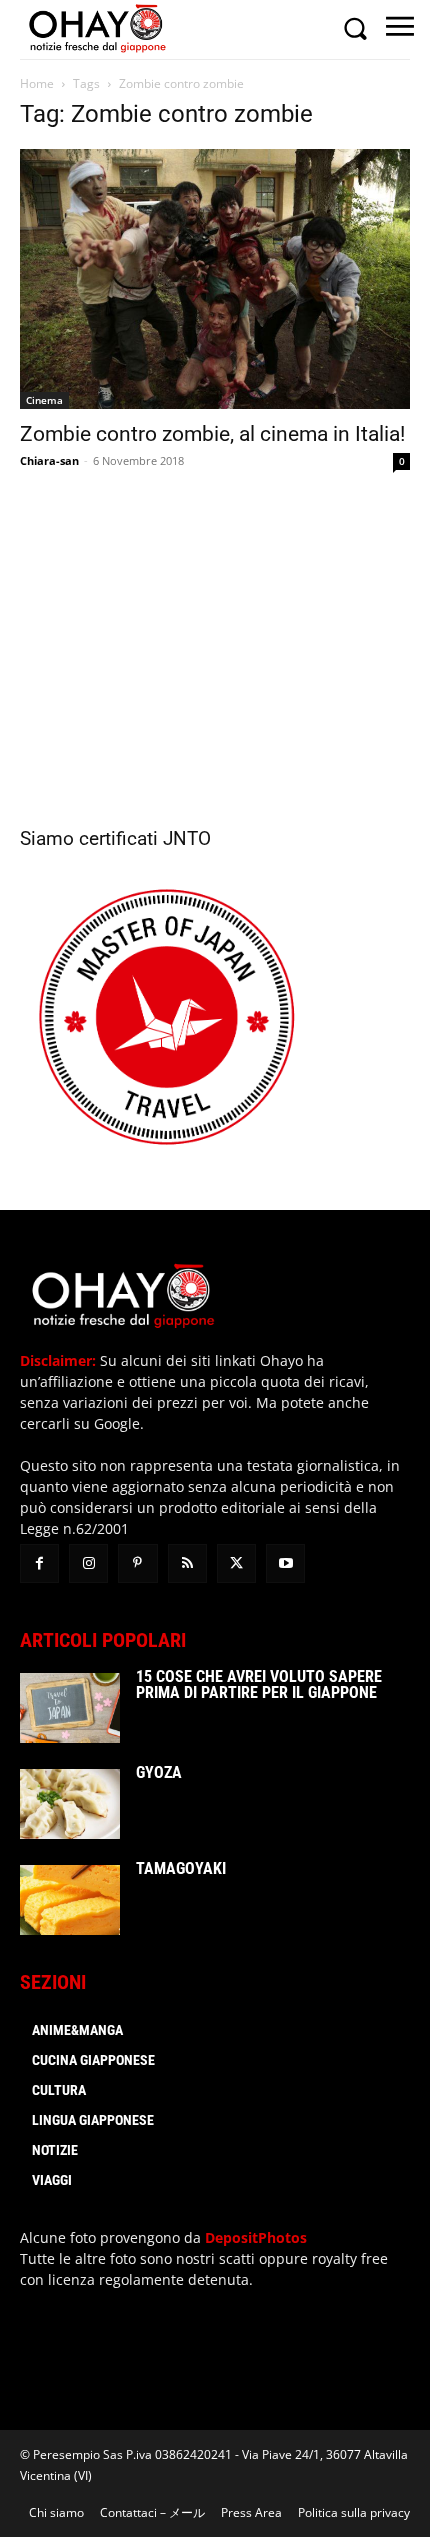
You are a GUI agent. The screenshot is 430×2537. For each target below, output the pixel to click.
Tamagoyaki (181, 1868)
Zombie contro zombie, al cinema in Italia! (212, 434)
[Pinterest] (137, 1563)
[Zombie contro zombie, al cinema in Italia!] (215, 279)
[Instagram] (88, 1563)
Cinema (44, 400)
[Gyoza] (70, 1804)
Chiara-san (49, 460)
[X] (236, 1563)
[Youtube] (285, 1563)
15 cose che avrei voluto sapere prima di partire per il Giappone (259, 1684)
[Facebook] (39, 1563)
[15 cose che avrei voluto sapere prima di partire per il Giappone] (70, 1708)
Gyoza (159, 1772)
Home (37, 83)
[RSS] (187, 1563)
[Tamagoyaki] (70, 1900)
